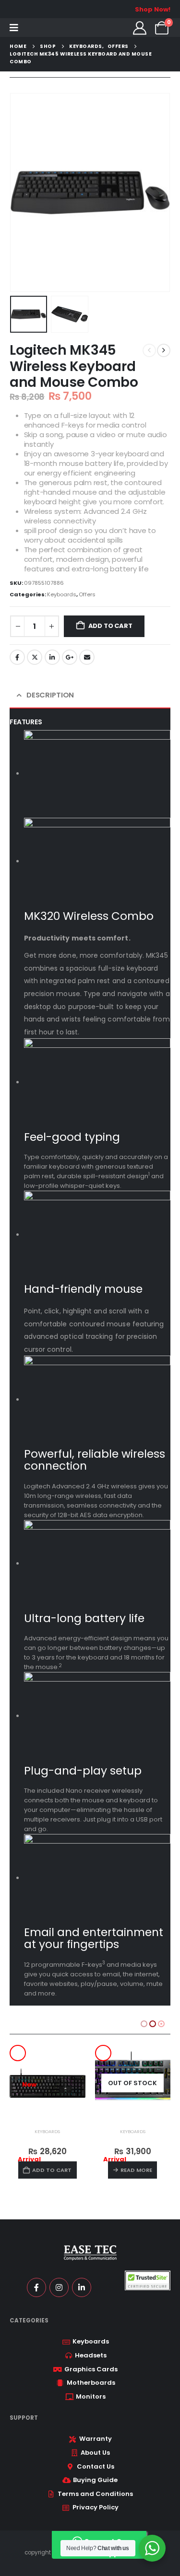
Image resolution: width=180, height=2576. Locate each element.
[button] (22, 193)
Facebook (17, 657)
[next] (164, 350)
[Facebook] (36, 2287)
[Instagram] (59, 2287)
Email (87, 657)
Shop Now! (153, 9)
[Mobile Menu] (14, 28)
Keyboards (62, 594)
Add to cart (110, 626)
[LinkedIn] (82, 2287)
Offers (87, 594)
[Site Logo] (47, 28)
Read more (51, 2170)
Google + (70, 657)
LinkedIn (52, 657)
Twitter (35, 657)
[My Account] (140, 28)
